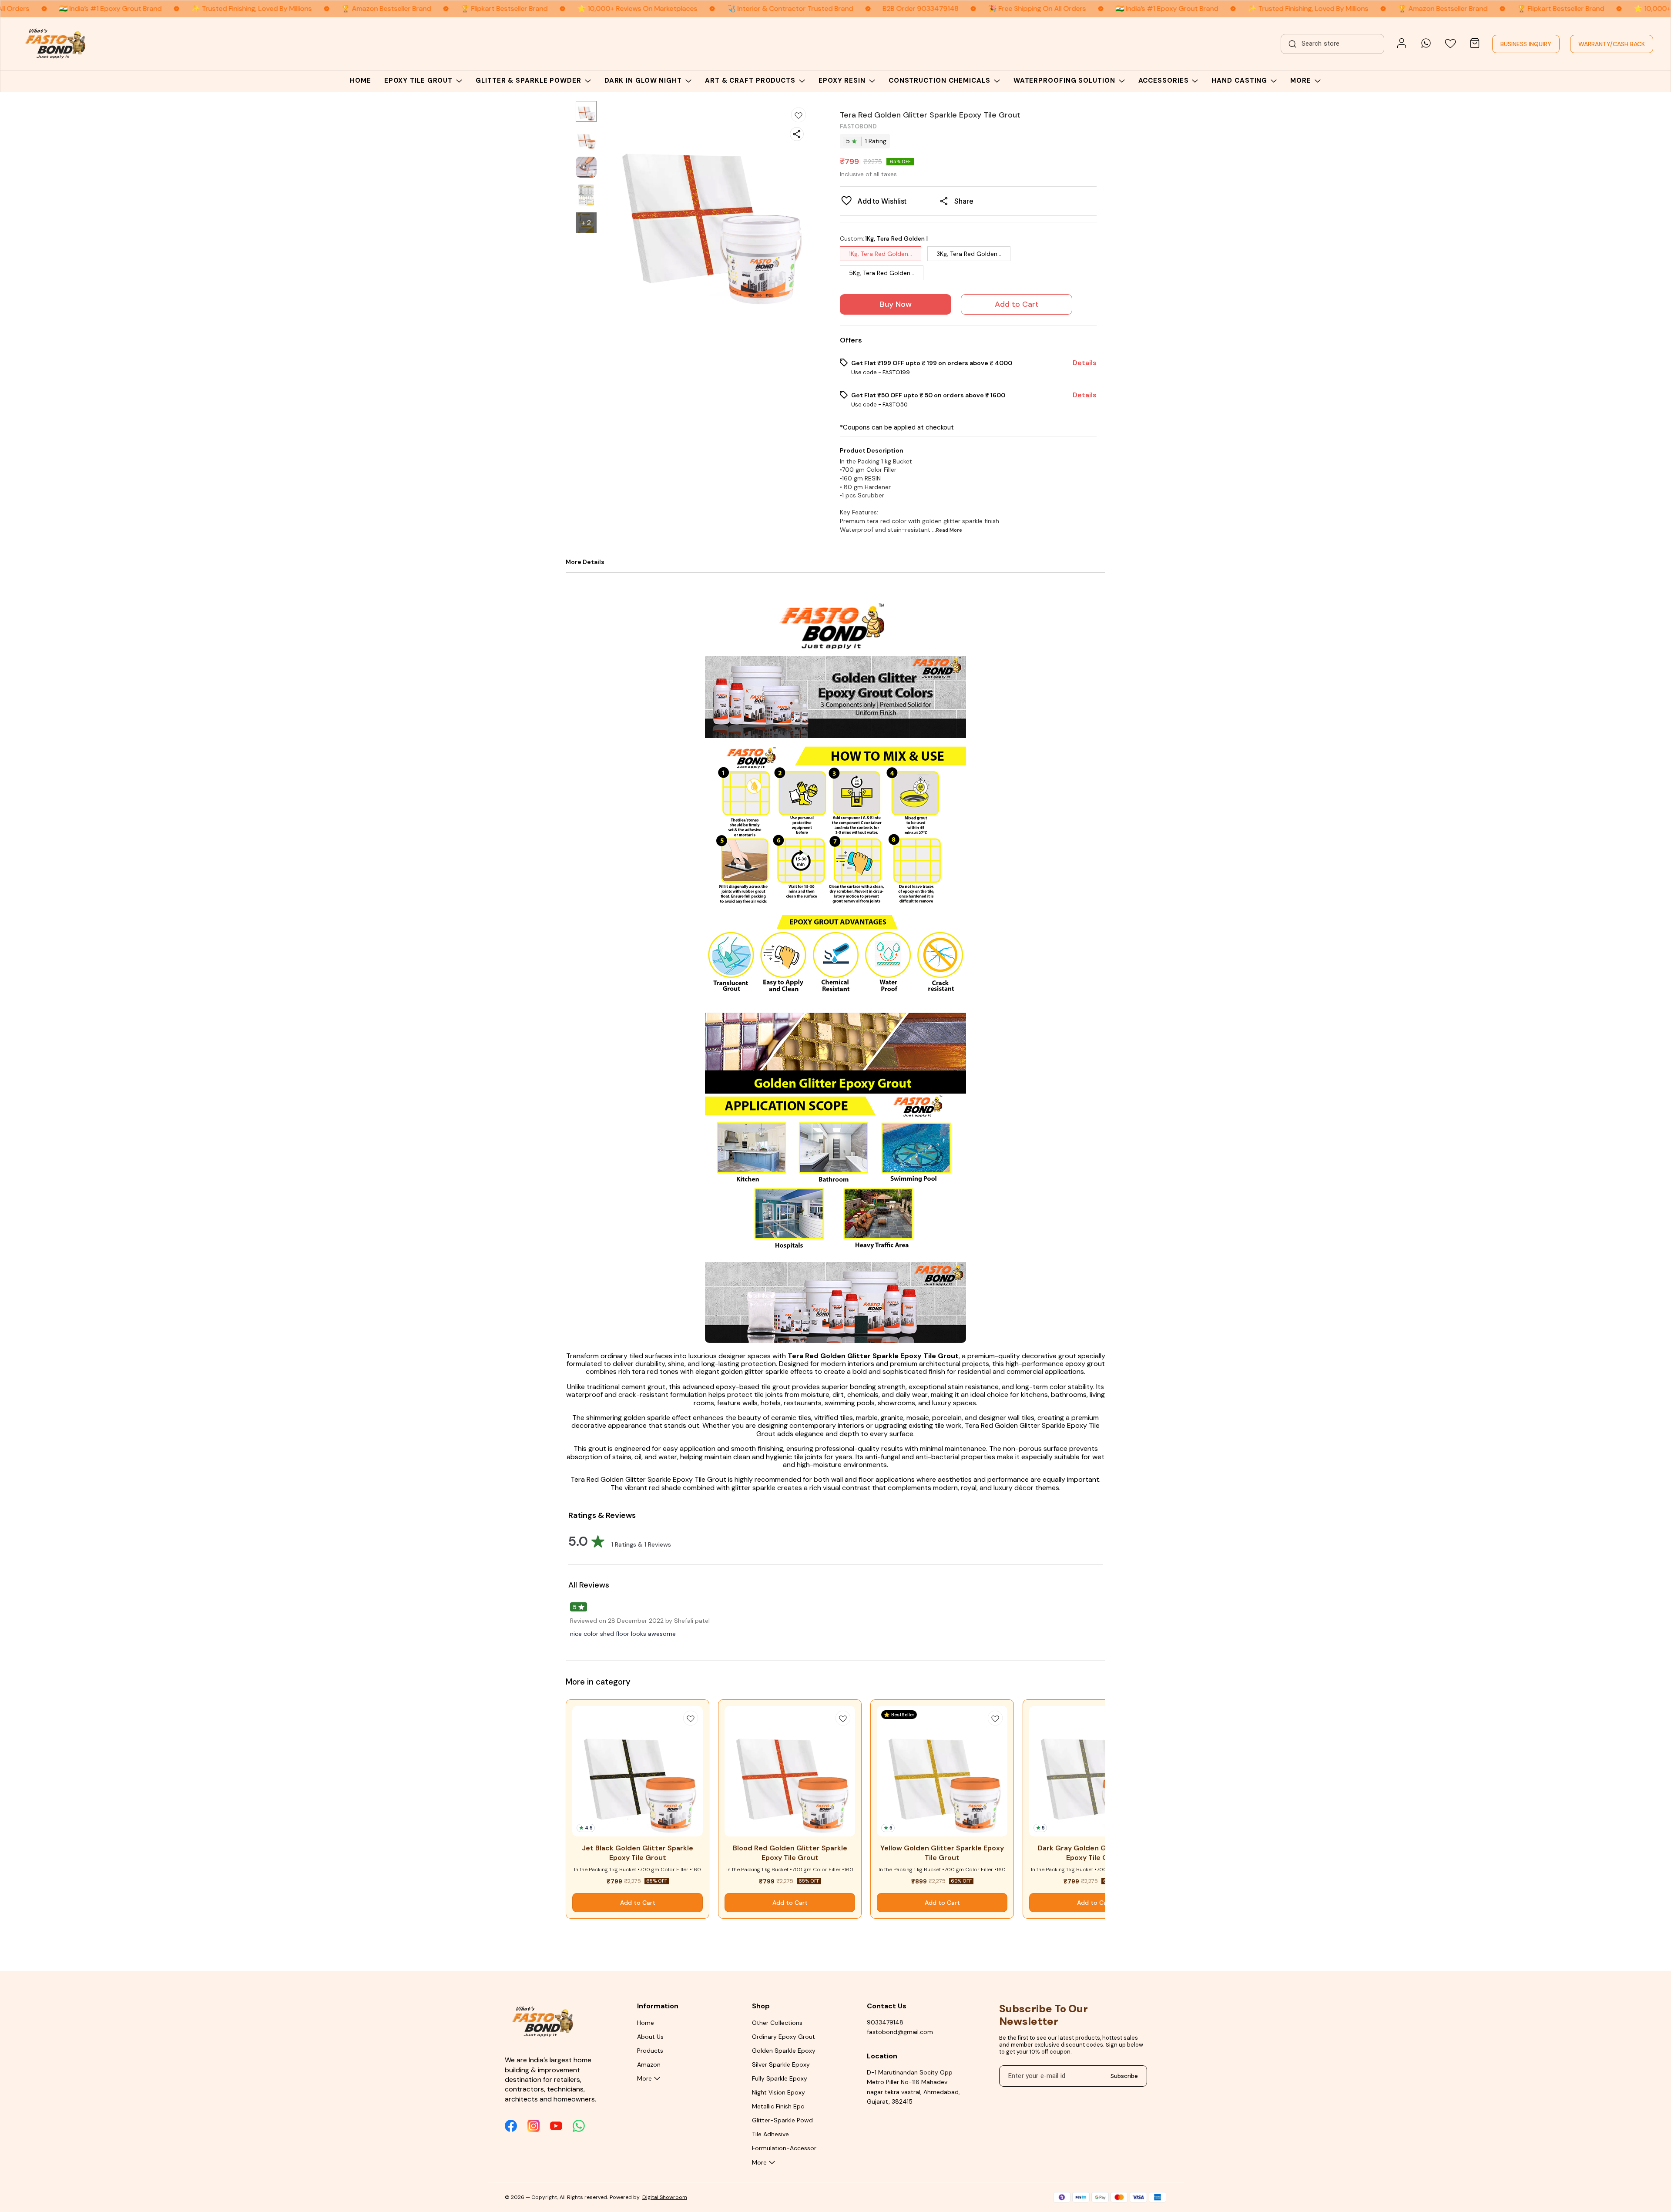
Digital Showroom (665, 2197)
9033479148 (885, 2022)
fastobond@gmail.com (900, 2032)
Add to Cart (1017, 304)
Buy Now (896, 304)
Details (1085, 363)
